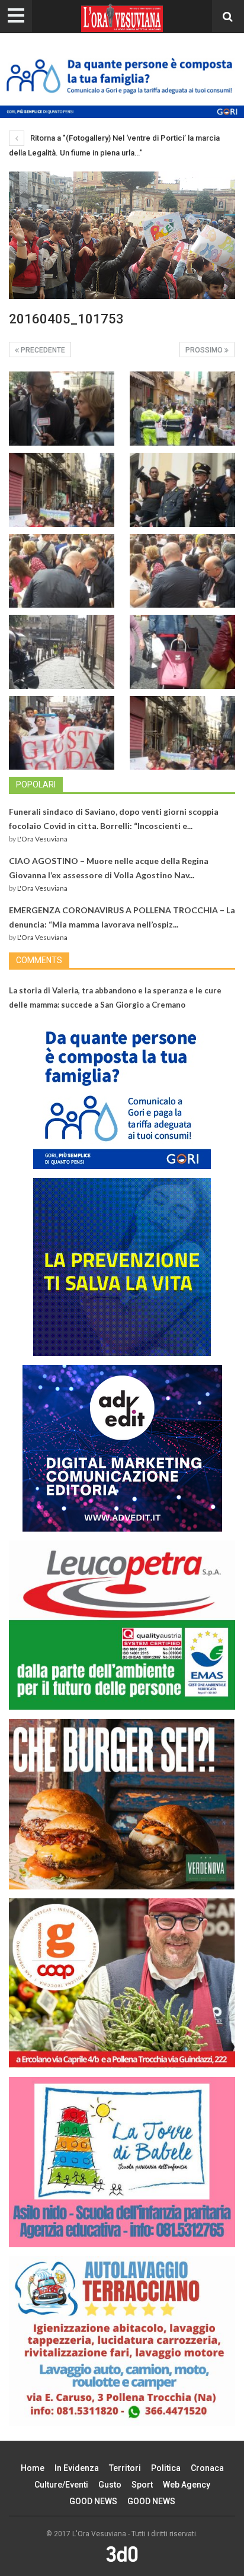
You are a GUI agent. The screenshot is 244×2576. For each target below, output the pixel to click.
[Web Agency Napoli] (122, 2554)
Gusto (110, 2485)
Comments (39, 960)
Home (33, 2468)
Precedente (42, 350)
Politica (166, 2468)
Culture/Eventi (61, 2485)
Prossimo (205, 350)
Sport (142, 2485)
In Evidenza (77, 2468)
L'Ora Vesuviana (42, 839)
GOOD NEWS (93, 2501)
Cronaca (207, 2468)
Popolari (36, 784)
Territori (125, 2468)
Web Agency (187, 2485)
